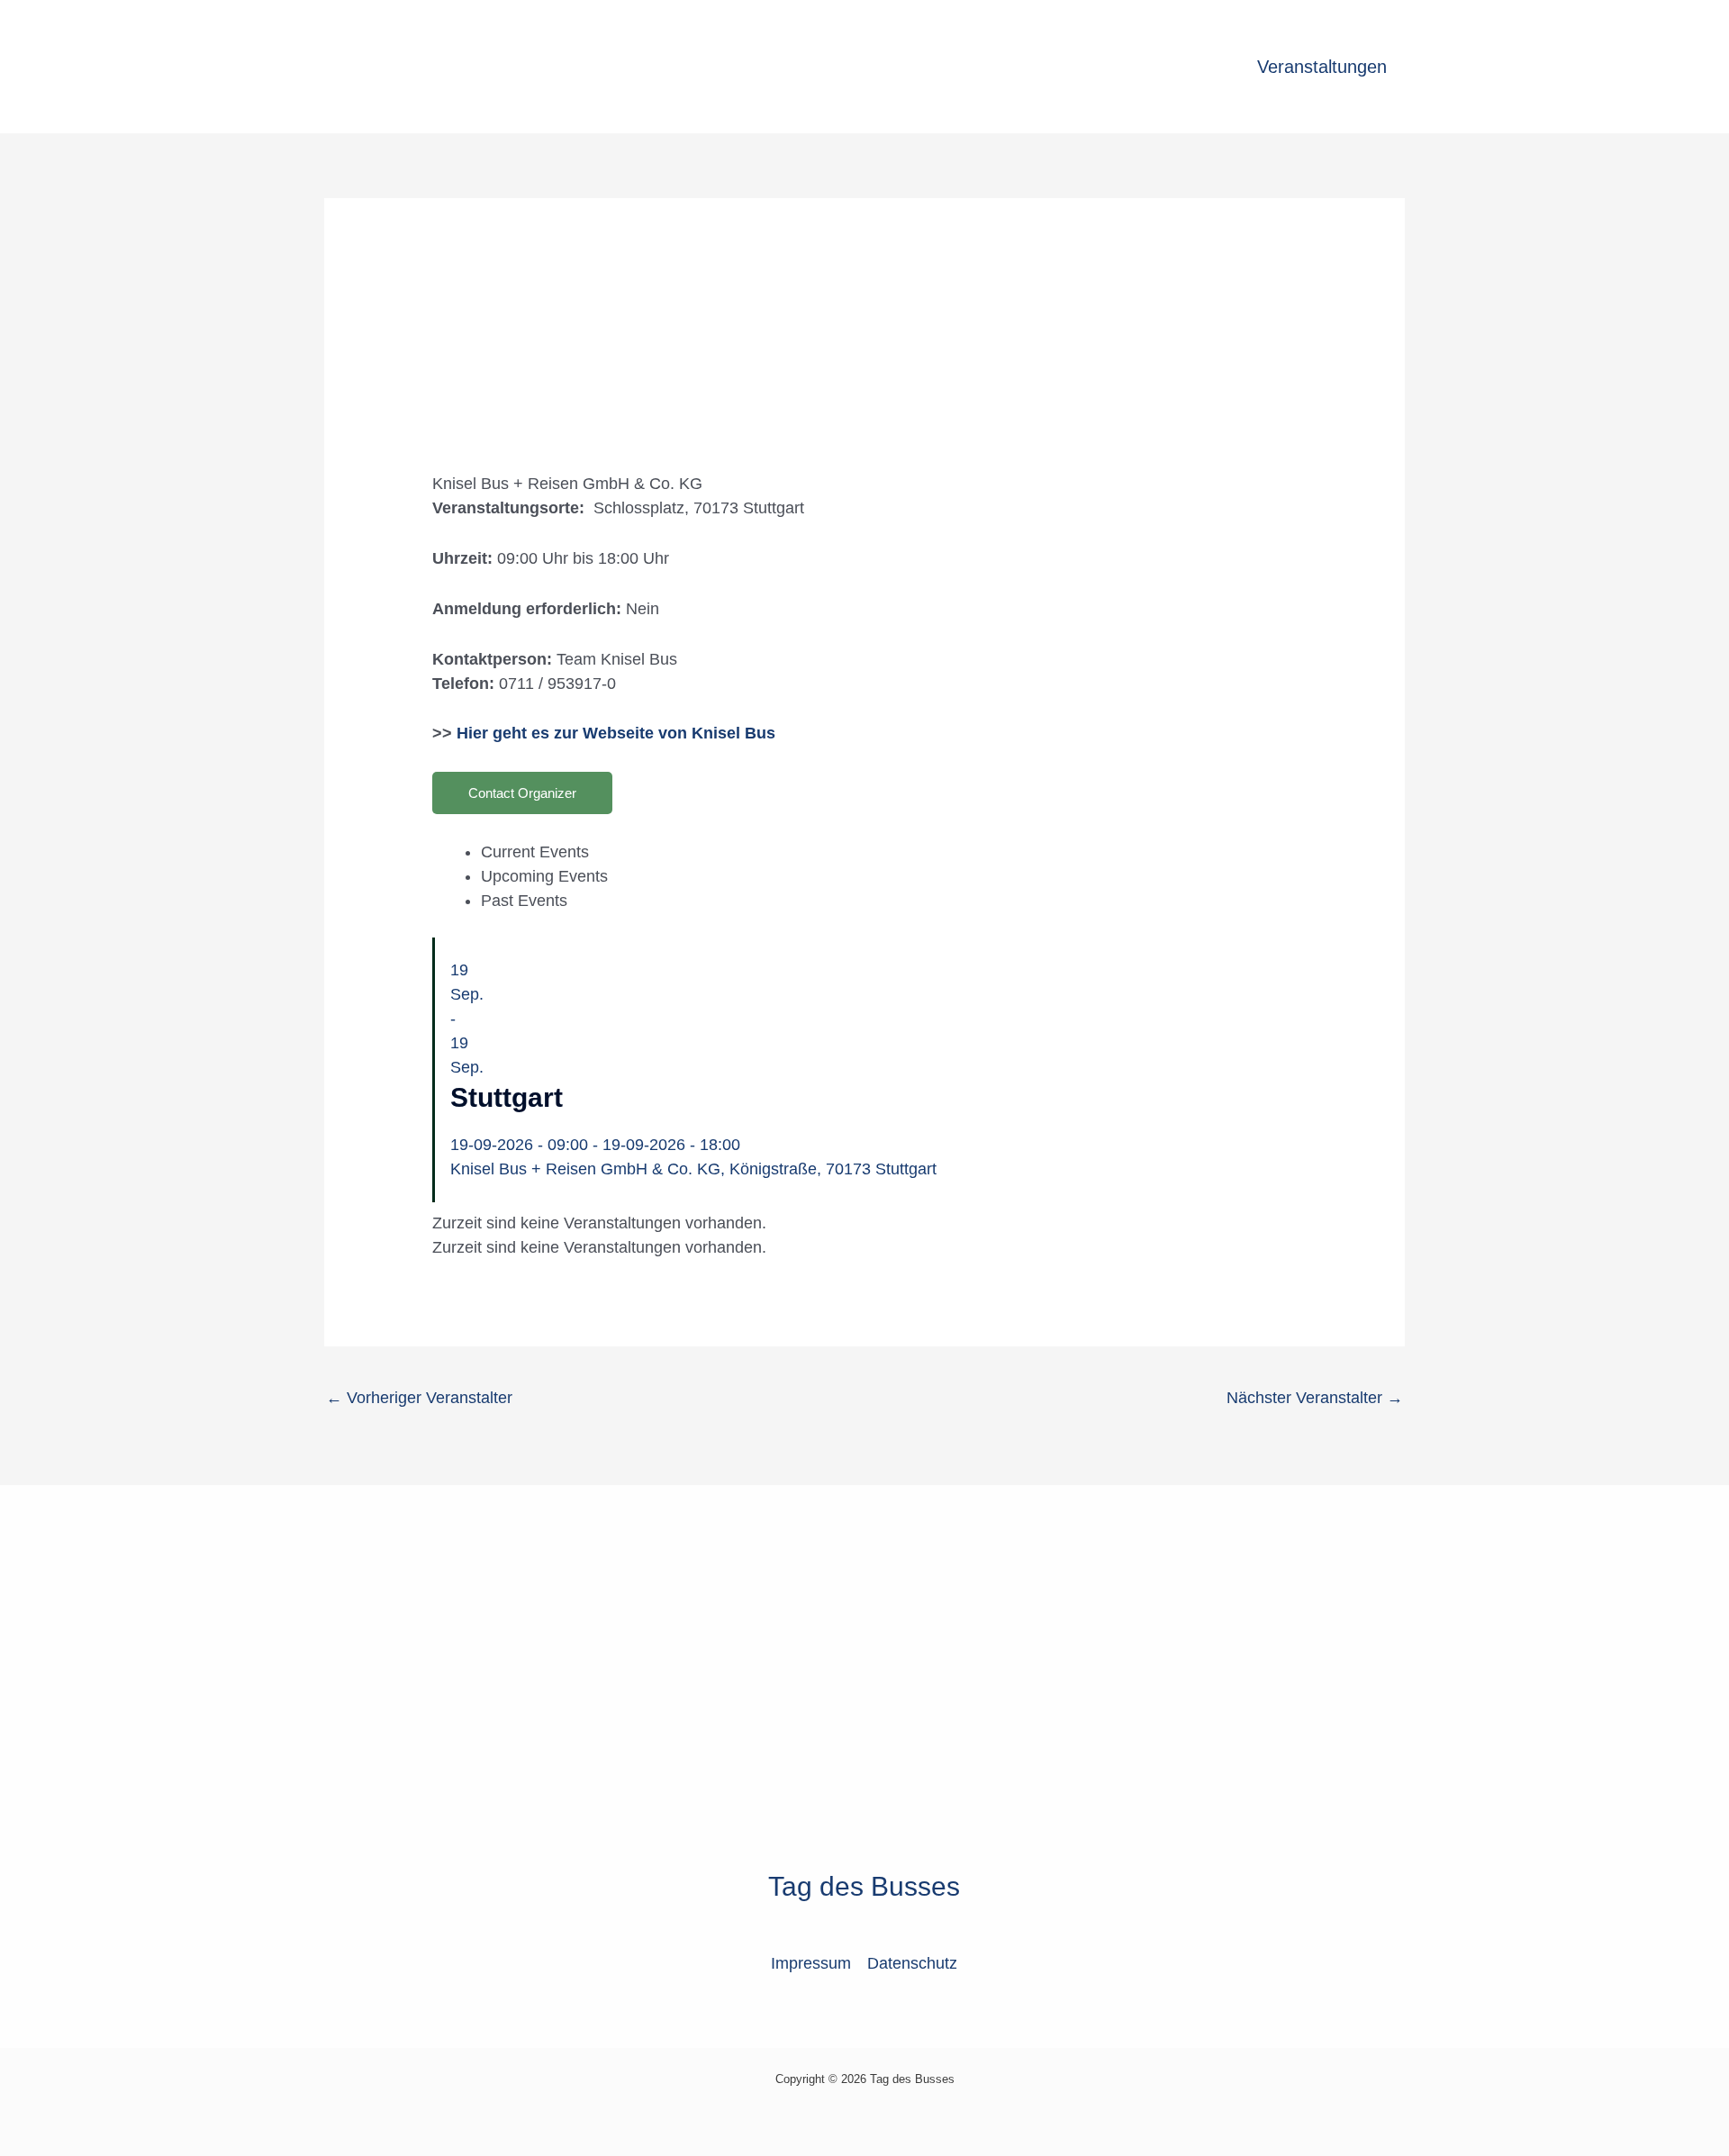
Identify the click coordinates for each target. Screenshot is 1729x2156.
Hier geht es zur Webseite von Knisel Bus (616, 733)
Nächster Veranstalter (1315, 1398)
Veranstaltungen (1322, 67)
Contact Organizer (522, 793)
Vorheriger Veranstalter (419, 1398)
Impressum (811, 1963)
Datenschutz (912, 1963)
